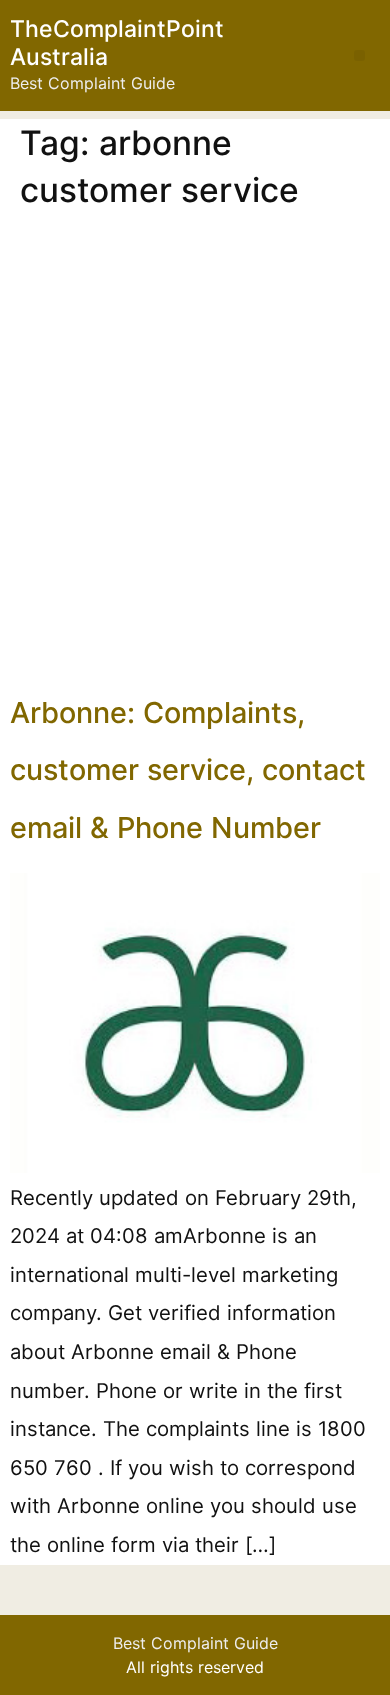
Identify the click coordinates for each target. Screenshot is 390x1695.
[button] (359, 55)
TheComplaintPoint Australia (117, 43)
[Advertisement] (195, 449)
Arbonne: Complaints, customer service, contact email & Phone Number (188, 770)
